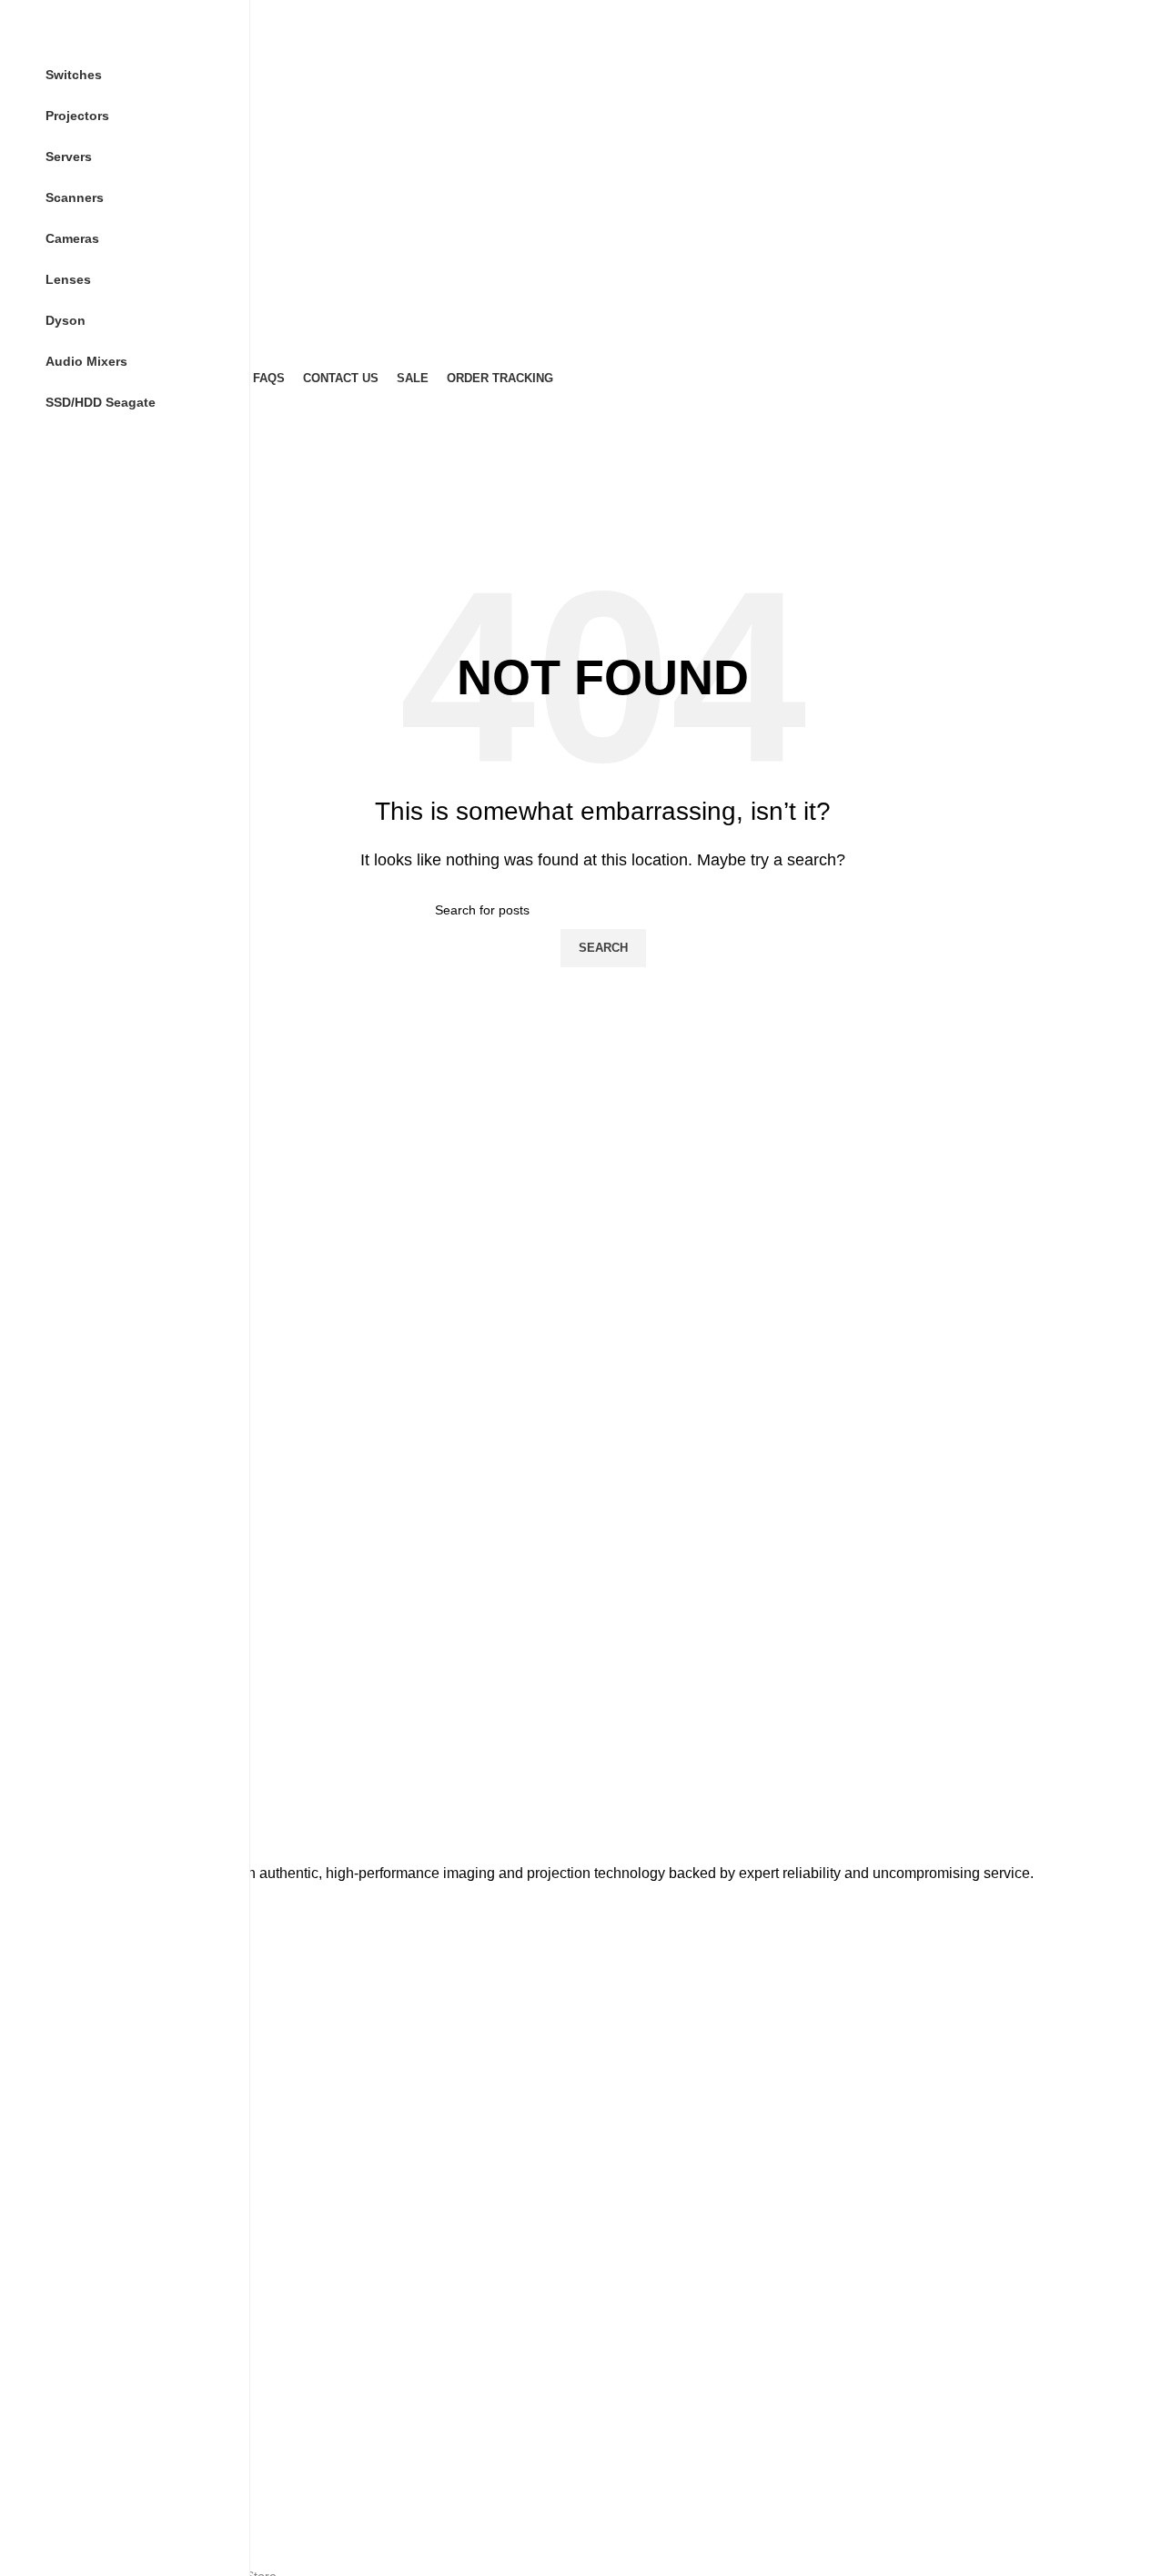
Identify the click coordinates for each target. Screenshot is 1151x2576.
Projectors (97, 2157)
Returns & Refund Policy (138, 2444)
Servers (91, 2250)
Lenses (89, 2312)
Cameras (95, 2281)
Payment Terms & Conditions (151, 2382)
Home (86, 1963)
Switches (94, 2219)
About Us (95, 1994)
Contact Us (100, 2087)
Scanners (96, 2187)
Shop (83, 2025)
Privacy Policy (108, 2413)
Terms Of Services (121, 2475)
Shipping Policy (112, 2507)
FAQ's (86, 2056)
